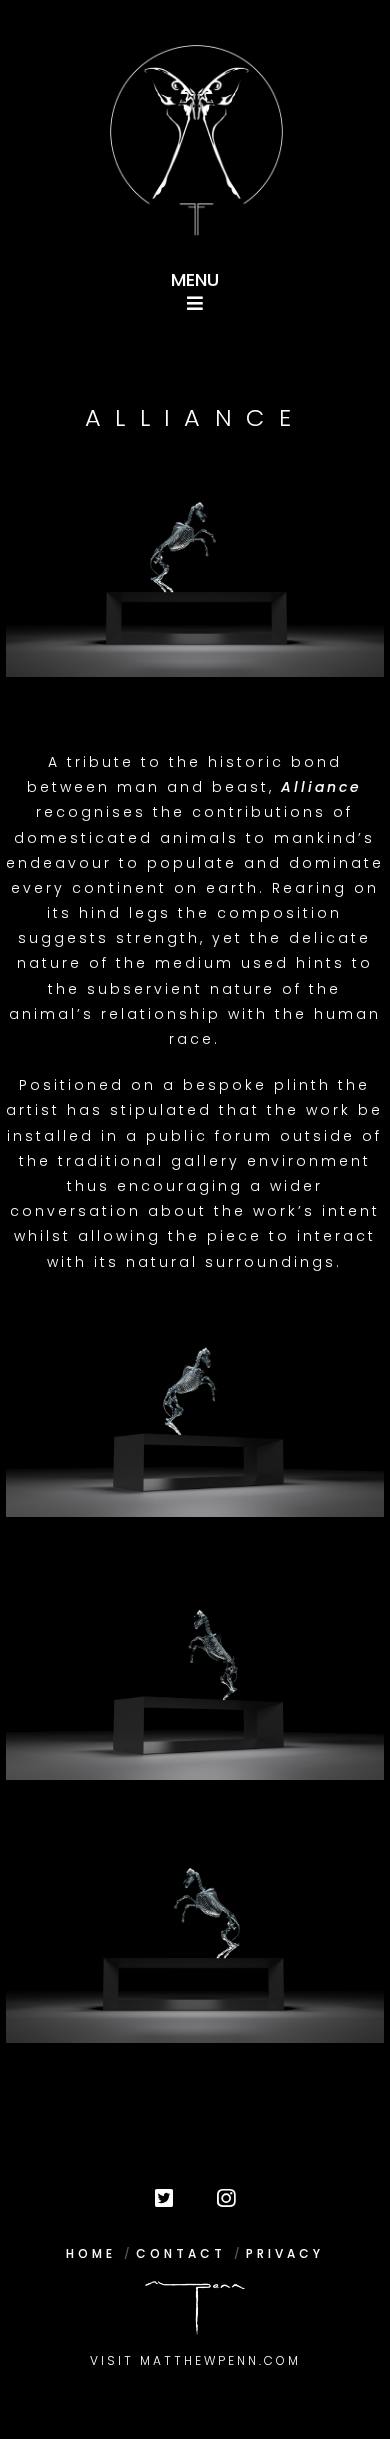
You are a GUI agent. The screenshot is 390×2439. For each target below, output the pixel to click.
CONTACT (181, 2253)
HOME (91, 2253)
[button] (195, 286)
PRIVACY (285, 2253)
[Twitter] (164, 2199)
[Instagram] (226, 2199)
